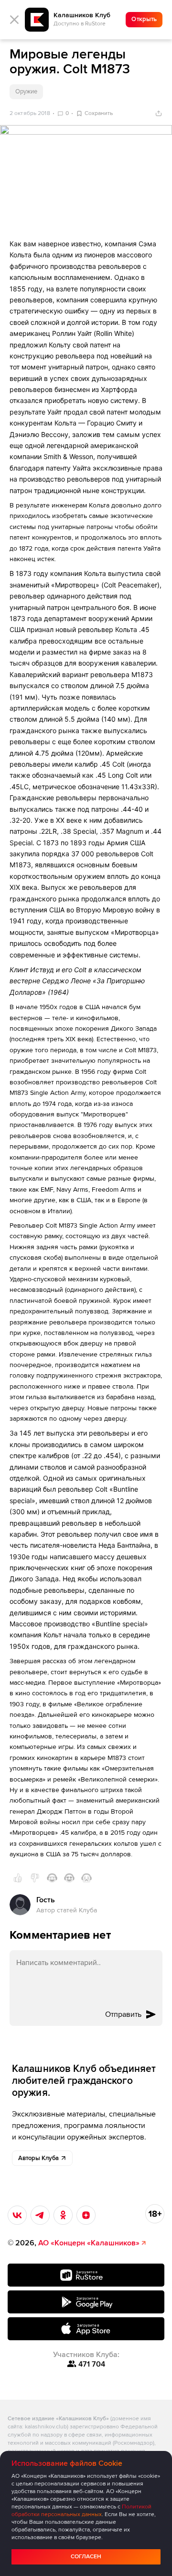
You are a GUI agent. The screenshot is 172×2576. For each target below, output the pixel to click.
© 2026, (74, 2243)
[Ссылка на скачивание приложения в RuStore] (86, 2275)
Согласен (86, 2557)
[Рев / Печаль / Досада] (86, 1878)
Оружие (26, 92)
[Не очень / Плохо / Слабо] (35, 1878)
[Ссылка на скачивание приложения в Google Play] (86, 2302)
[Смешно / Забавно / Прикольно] (52, 1878)
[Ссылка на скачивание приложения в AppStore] (86, 2329)
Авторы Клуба (38, 2158)
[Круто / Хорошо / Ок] (18, 1878)
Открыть (144, 19)
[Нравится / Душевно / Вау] (69, 1878)
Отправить (123, 2014)
